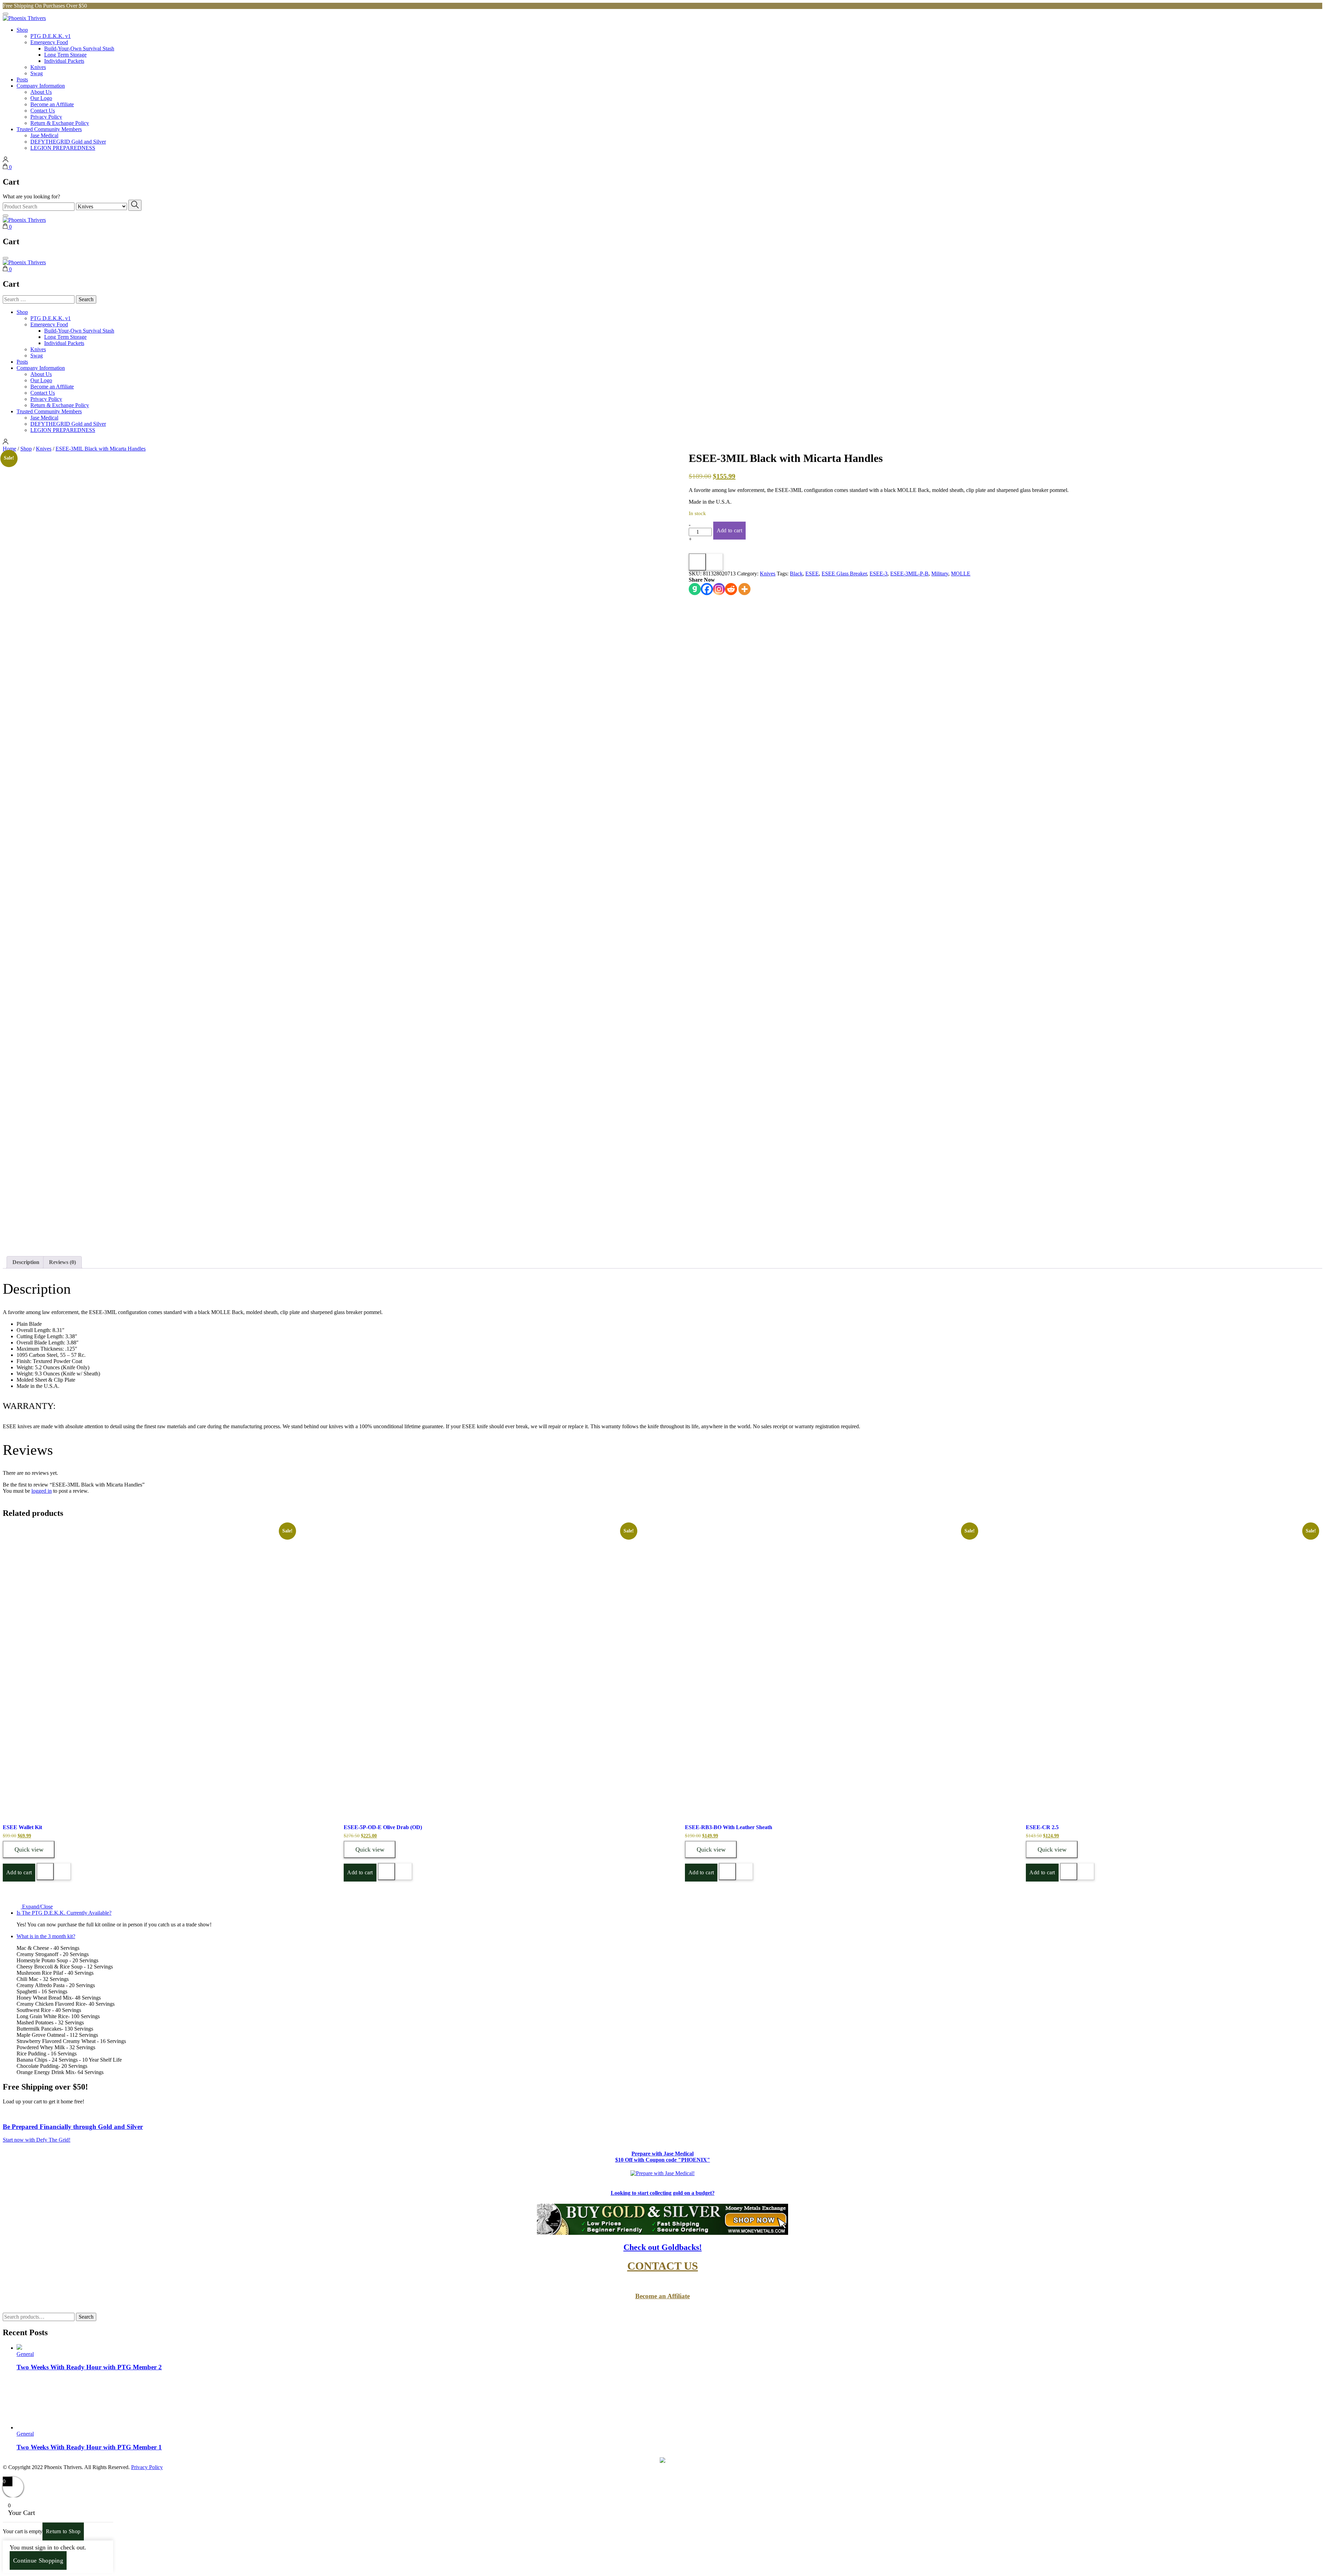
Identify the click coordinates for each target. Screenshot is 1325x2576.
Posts (22, 80)
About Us (41, 92)
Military (940, 574)
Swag (37, 73)
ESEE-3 (879, 574)
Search (86, 2317)
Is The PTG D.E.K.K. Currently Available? (64, 1913)
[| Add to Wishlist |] (715, 562)
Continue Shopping (38, 2560)
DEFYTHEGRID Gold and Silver (68, 142)
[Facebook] (707, 589)
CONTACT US (663, 2266)
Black (796, 574)
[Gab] (695, 589)
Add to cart (729, 530)
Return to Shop (63, 2531)
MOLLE (961, 574)
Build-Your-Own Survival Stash (79, 48)
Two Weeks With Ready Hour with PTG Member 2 (89, 2367)
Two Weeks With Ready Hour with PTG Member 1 (89, 2447)
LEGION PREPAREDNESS (63, 148)
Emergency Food (49, 42)
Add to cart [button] (19, 1872)
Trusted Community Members (49, 129)
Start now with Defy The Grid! (37, 2140)
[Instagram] (719, 589)
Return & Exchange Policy (60, 123)
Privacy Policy (46, 117)
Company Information (41, 86)
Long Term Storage (65, 55)
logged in (42, 1491)
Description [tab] (26, 1262)
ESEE (812, 574)
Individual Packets (64, 61)
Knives (38, 67)
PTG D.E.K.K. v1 (51, 36)
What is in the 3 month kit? (46, 1936)
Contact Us (43, 111)
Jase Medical (44, 135)
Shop (22, 30)
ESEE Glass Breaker (844, 574)
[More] (744, 589)
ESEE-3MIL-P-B (909, 574)
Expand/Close (37, 1907)
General (25, 2354)
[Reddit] (731, 589)
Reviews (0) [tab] (62, 1262)
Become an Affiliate (52, 104)
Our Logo (41, 98)
